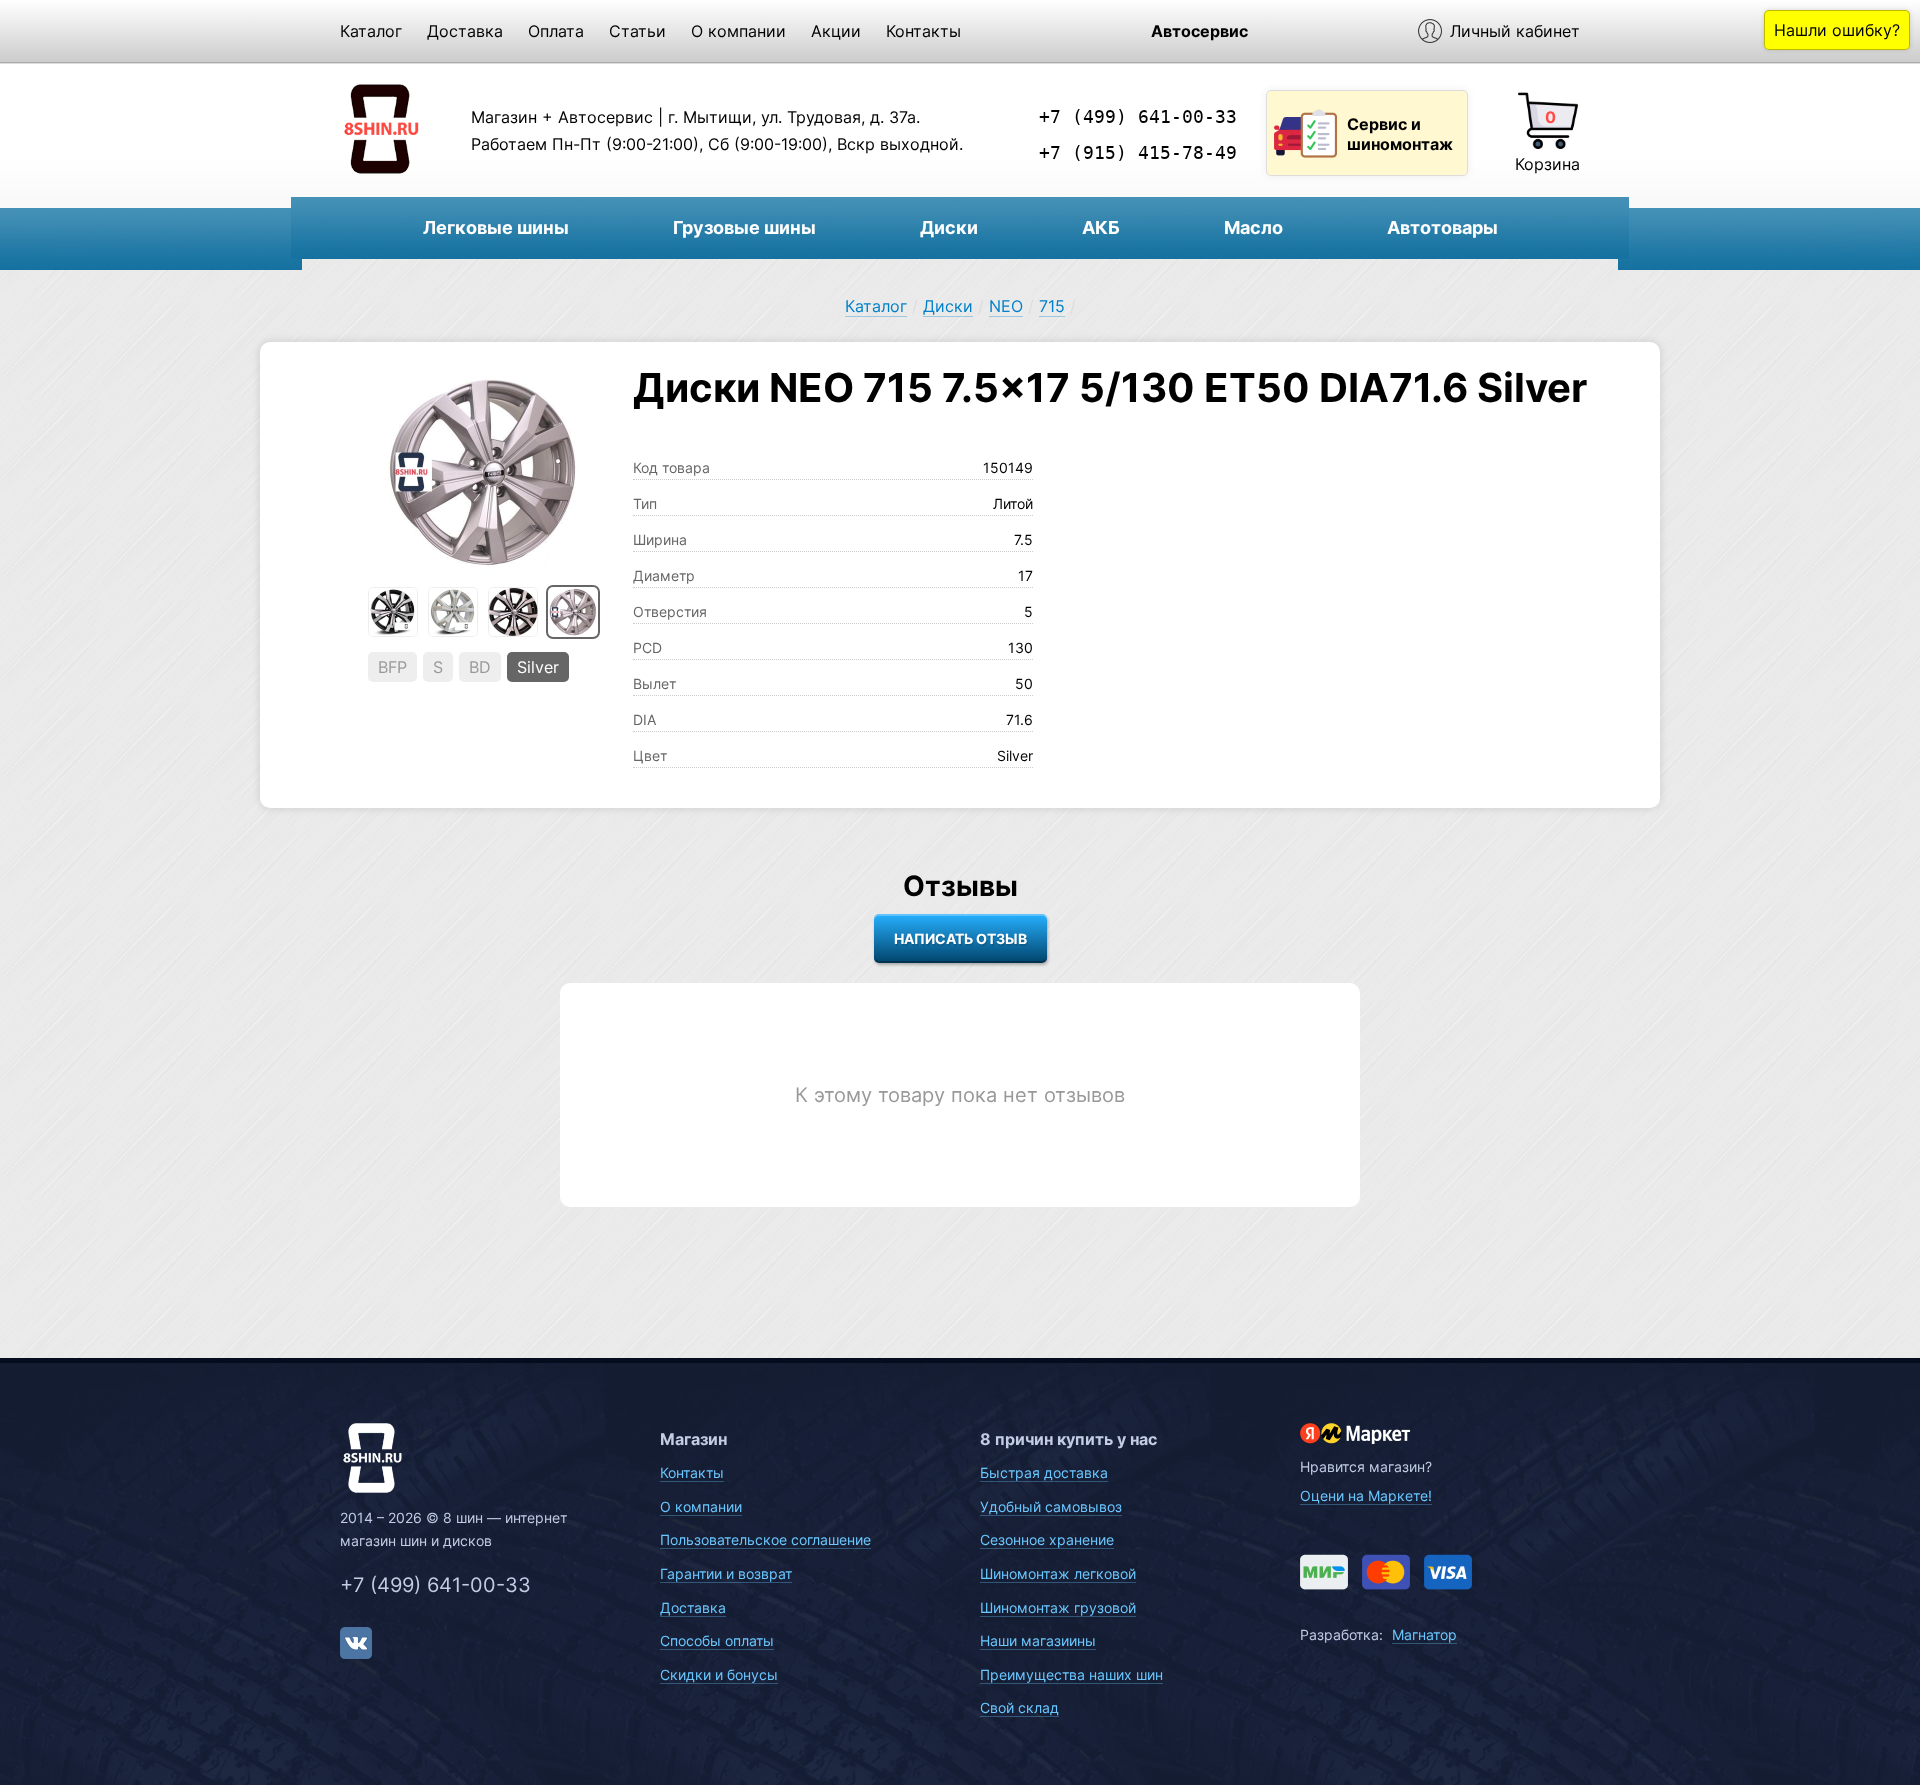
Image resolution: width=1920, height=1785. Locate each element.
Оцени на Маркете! (1366, 1495)
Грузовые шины (744, 227)
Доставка (465, 31)
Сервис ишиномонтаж (1400, 134)
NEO (1006, 306)
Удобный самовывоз (1051, 1506)
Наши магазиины (1038, 1640)
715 (1052, 306)
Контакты (923, 31)
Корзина (1547, 164)
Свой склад (1019, 1707)
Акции (836, 31)
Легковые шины (496, 227)
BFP (392, 667)
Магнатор (1424, 1634)
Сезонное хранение (1047, 1539)
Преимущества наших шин (1071, 1674)
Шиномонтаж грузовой (1058, 1607)
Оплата (556, 31)
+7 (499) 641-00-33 (1138, 116)
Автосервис (1199, 31)
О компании (738, 31)
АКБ (1101, 227)
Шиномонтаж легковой (1058, 1573)
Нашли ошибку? (1837, 30)
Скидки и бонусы (719, 1674)
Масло (1253, 227)
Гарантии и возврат (726, 1573)
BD (480, 667)
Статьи (637, 31)
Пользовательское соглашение (765, 1539)
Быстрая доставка (1044, 1472)
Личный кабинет (1515, 31)
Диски (949, 227)
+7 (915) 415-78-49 (1138, 152)
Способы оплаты (717, 1640)
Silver (538, 667)
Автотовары (1442, 227)
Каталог (371, 31)
